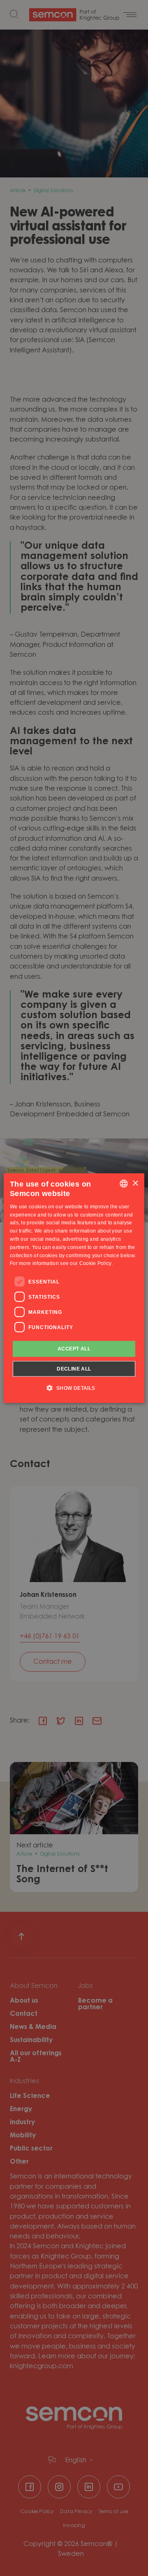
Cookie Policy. (96, 1263)
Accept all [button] (74, 1349)
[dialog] (74, 1288)
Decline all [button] (74, 1368)
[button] (74, 1387)
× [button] (135, 1183)
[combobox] (124, 1184)
